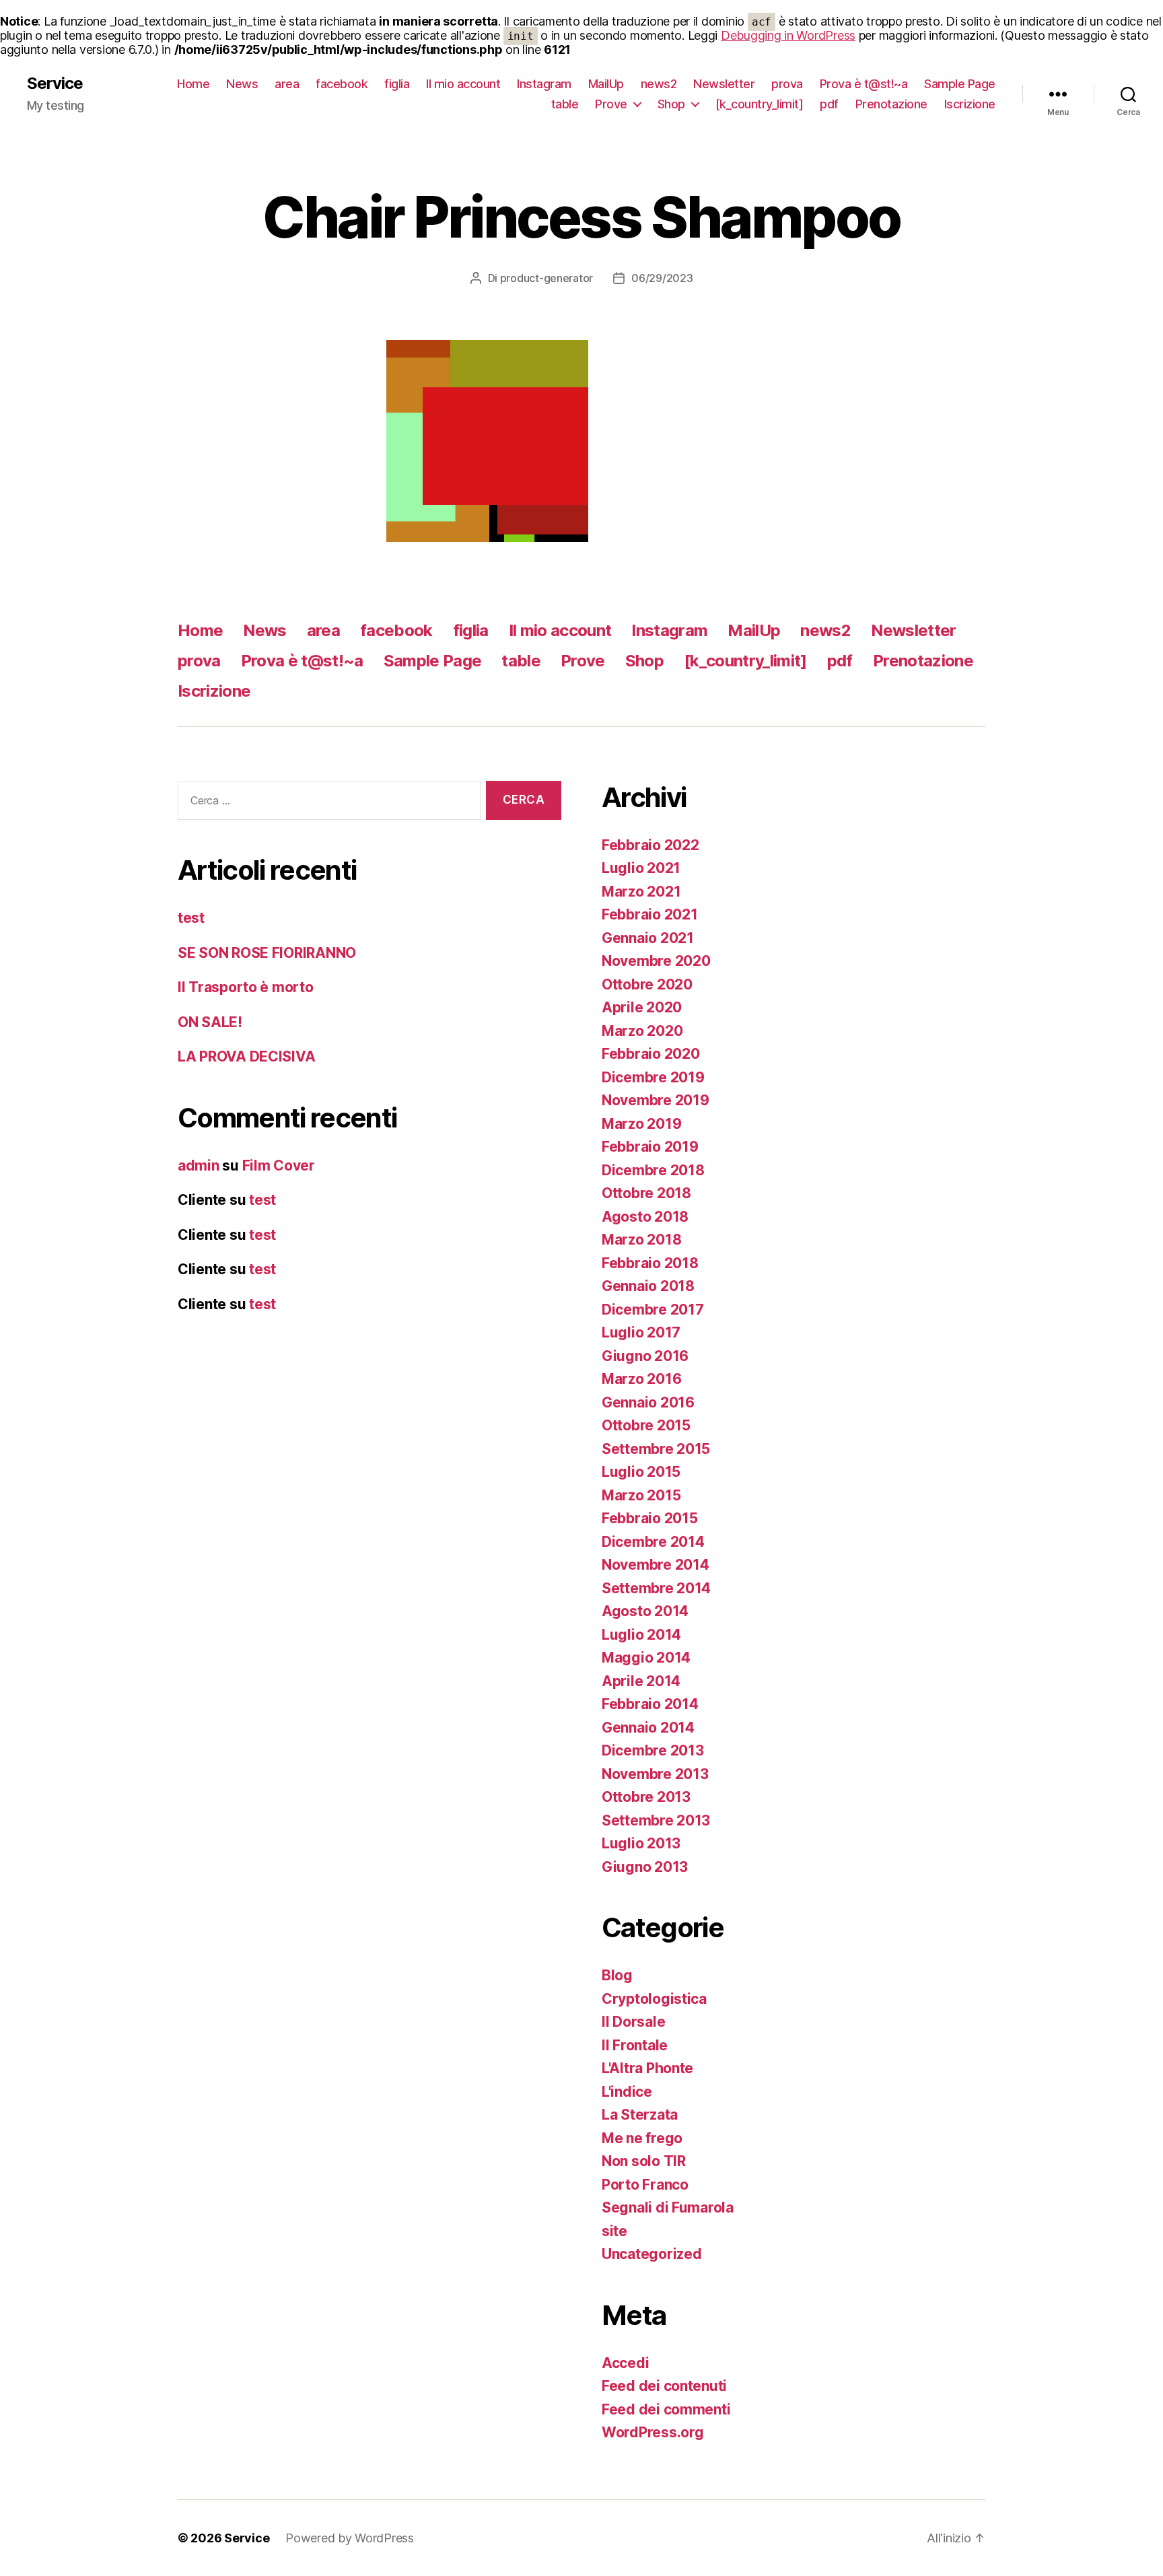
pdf (829, 104)
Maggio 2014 (646, 1658)
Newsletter (724, 84)
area (287, 84)
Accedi (625, 2363)
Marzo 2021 (641, 892)
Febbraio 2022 (650, 845)
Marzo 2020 (642, 1031)
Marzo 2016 (641, 1379)
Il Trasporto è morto (246, 987)
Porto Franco (645, 2185)
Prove (611, 104)
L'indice (627, 2092)
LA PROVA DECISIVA (246, 1056)
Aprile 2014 (641, 1681)
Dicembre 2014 (653, 1542)
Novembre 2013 (655, 1774)
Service (55, 83)
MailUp (606, 84)
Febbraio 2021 (650, 914)
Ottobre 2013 (646, 1797)
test (191, 918)
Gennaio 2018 (648, 1286)
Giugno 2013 (645, 1867)
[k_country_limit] (760, 104)
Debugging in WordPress (788, 35)
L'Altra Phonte (647, 2068)
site (614, 2231)
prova (787, 84)
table (565, 104)
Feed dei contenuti (664, 2386)
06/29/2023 (662, 278)
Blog (617, 1975)
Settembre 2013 (656, 1820)
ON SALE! (210, 1022)
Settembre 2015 (656, 1449)
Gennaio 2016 (648, 1402)
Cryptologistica (654, 1999)
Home (193, 84)
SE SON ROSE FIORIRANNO (267, 953)
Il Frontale (635, 2045)
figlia (397, 84)
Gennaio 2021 (648, 938)
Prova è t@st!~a (864, 84)
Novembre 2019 (656, 1100)
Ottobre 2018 (646, 1193)
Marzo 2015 (641, 1495)
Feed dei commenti (666, 2409)
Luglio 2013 (641, 1843)
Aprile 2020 (642, 1007)
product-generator (547, 278)
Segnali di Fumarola (668, 2207)
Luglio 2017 (641, 1332)
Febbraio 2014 (650, 1704)
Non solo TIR (644, 2161)
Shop (671, 104)
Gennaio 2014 (648, 1728)
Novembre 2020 (656, 961)
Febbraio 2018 (650, 1263)
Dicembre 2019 (653, 1077)
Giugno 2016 (645, 1356)
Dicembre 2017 (653, 1310)
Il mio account (463, 84)
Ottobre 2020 (647, 984)
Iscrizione (970, 104)
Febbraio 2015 (650, 1518)
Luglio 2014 (641, 1635)
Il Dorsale (633, 2022)
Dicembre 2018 (653, 1170)
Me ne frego (642, 2138)
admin (199, 1165)
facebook (342, 84)
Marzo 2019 (641, 1124)
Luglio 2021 (641, 868)
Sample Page (960, 84)
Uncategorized (652, 2254)
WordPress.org (653, 2432)
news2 (659, 84)
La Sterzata (640, 2115)
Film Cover (279, 1165)
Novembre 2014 (656, 1565)
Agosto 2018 (645, 1217)
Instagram (544, 84)
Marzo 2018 (641, 1240)
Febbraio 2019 (650, 1147)
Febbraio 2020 (651, 1054)
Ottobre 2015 (646, 1425)
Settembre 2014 (656, 1588)
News (242, 84)
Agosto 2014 (645, 1611)
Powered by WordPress (350, 2538)
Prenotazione (891, 104)
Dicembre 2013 (653, 1750)
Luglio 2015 (641, 1472)
